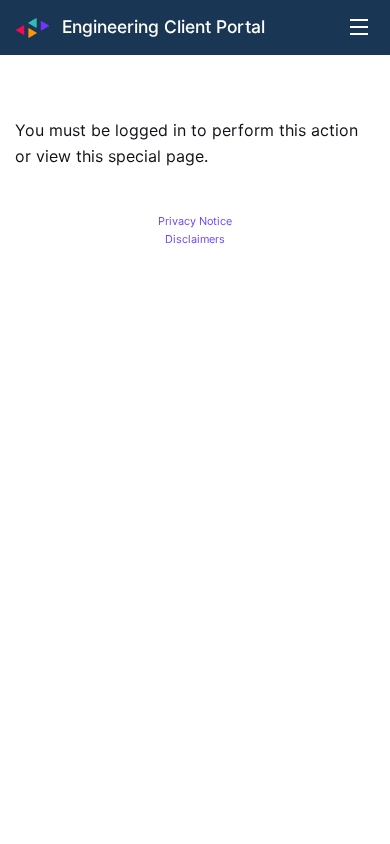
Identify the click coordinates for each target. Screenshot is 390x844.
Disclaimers (195, 239)
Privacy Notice (195, 221)
